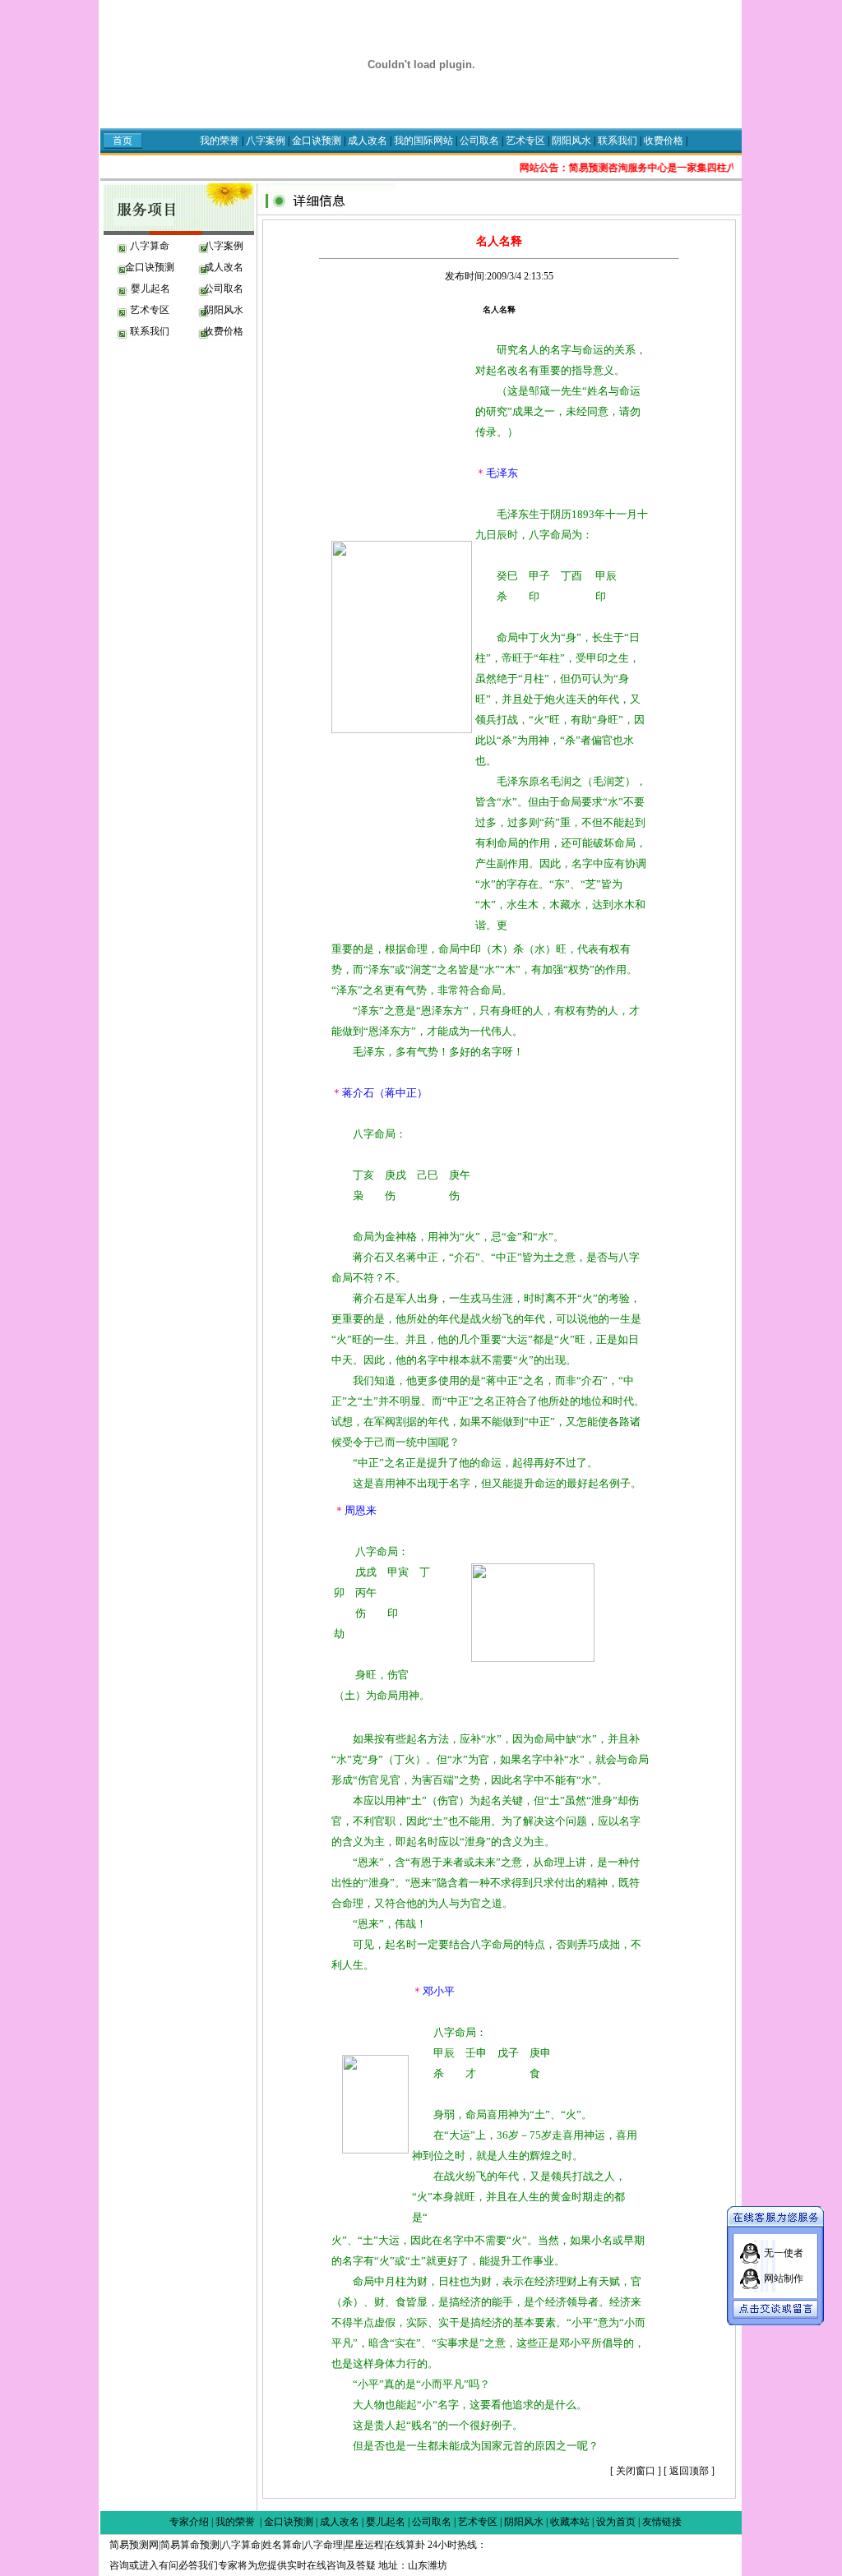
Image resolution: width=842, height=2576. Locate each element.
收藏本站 (570, 2522)
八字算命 (150, 246)
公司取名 (479, 141)
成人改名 (369, 141)
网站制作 (784, 2278)
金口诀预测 (317, 141)
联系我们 (619, 141)
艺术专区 (527, 141)
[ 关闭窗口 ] (636, 2471)
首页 (123, 141)
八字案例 (266, 141)
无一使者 (784, 2253)
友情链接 (662, 2522)
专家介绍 (189, 2522)
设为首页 (616, 2522)
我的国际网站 (425, 141)
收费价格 (664, 141)
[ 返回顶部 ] (689, 2471)
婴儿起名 (149, 289)
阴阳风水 (573, 141)
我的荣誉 (220, 141)
